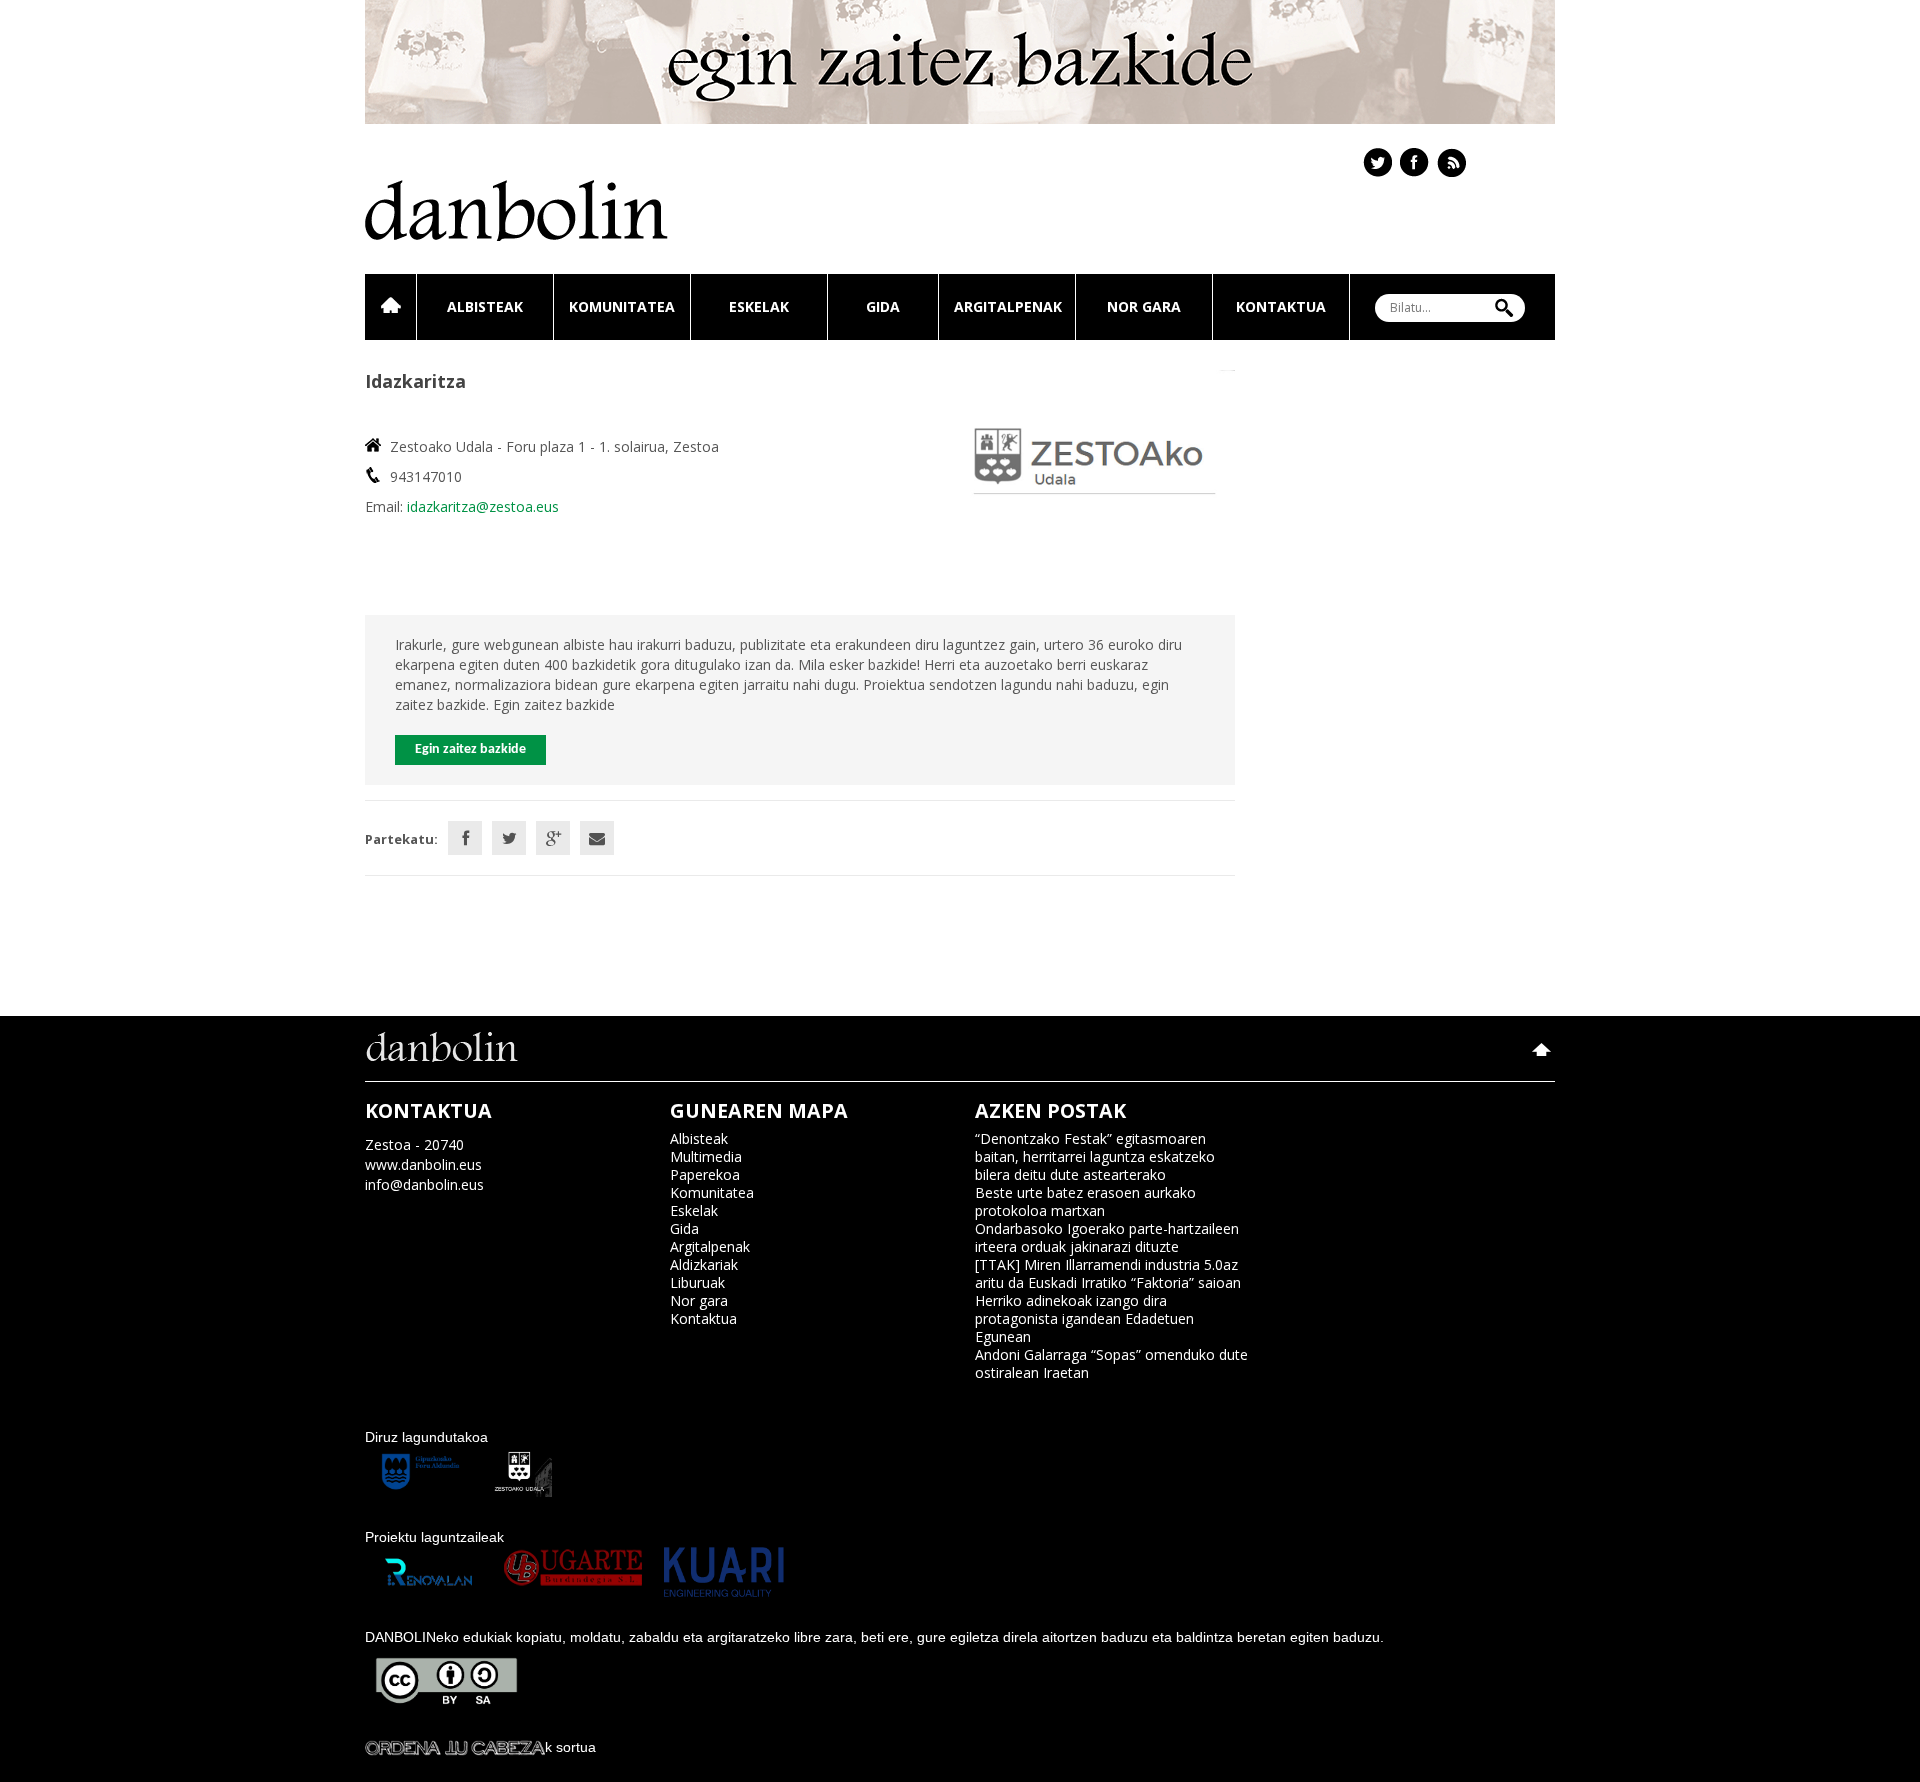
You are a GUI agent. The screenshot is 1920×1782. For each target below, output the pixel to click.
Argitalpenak (1008, 306)
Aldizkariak (704, 1264)
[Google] (553, 838)
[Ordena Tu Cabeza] (455, 1747)
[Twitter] (509, 838)
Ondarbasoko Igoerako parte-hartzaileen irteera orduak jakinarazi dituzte (1107, 1237)
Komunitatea (622, 306)
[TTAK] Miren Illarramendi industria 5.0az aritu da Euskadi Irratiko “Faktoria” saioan (1108, 1273)
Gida (883, 306)
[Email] (597, 838)
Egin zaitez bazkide (470, 749)
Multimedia (706, 1156)
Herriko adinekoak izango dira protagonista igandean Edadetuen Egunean (1084, 1318)
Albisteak (485, 306)
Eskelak (759, 306)
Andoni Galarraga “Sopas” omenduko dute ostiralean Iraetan (1111, 1363)
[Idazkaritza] (1096, 460)
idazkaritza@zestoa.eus (483, 506)
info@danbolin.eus (424, 1184)
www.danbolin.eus (423, 1164)
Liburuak (697, 1282)
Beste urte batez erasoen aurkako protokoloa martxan (1085, 1201)
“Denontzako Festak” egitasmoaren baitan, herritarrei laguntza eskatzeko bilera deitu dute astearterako (1095, 1156)
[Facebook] (465, 838)
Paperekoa (705, 1174)
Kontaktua (1281, 306)
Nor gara (1144, 306)
